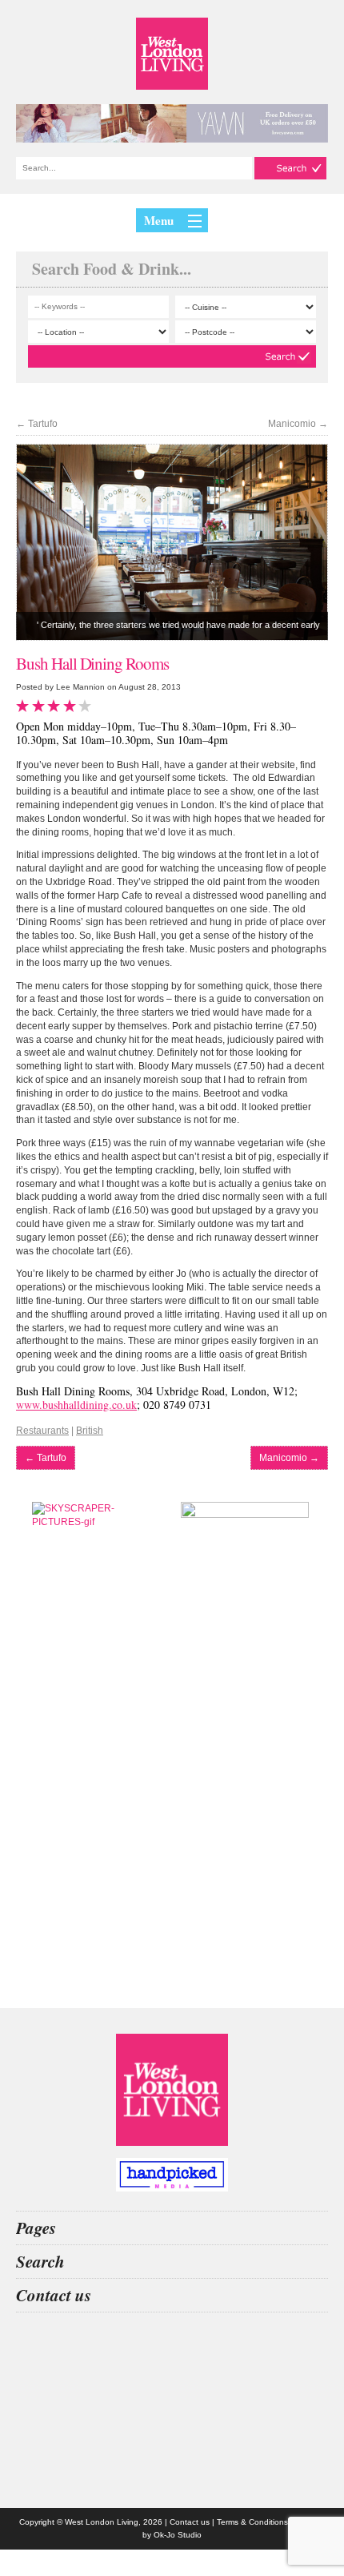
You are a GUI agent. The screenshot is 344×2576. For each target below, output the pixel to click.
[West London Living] (172, 54)
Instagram (172, 2345)
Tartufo (37, 424)
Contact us (190, 2522)
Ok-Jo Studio (178, 2535)
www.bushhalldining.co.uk (76, 1405)
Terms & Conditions (252, 2522)
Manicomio (298, 424)
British (90, 1431)
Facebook (172, 2472)
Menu (159, 220)
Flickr (172, 2429)
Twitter (172, 2387)
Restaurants (42, 1431)
